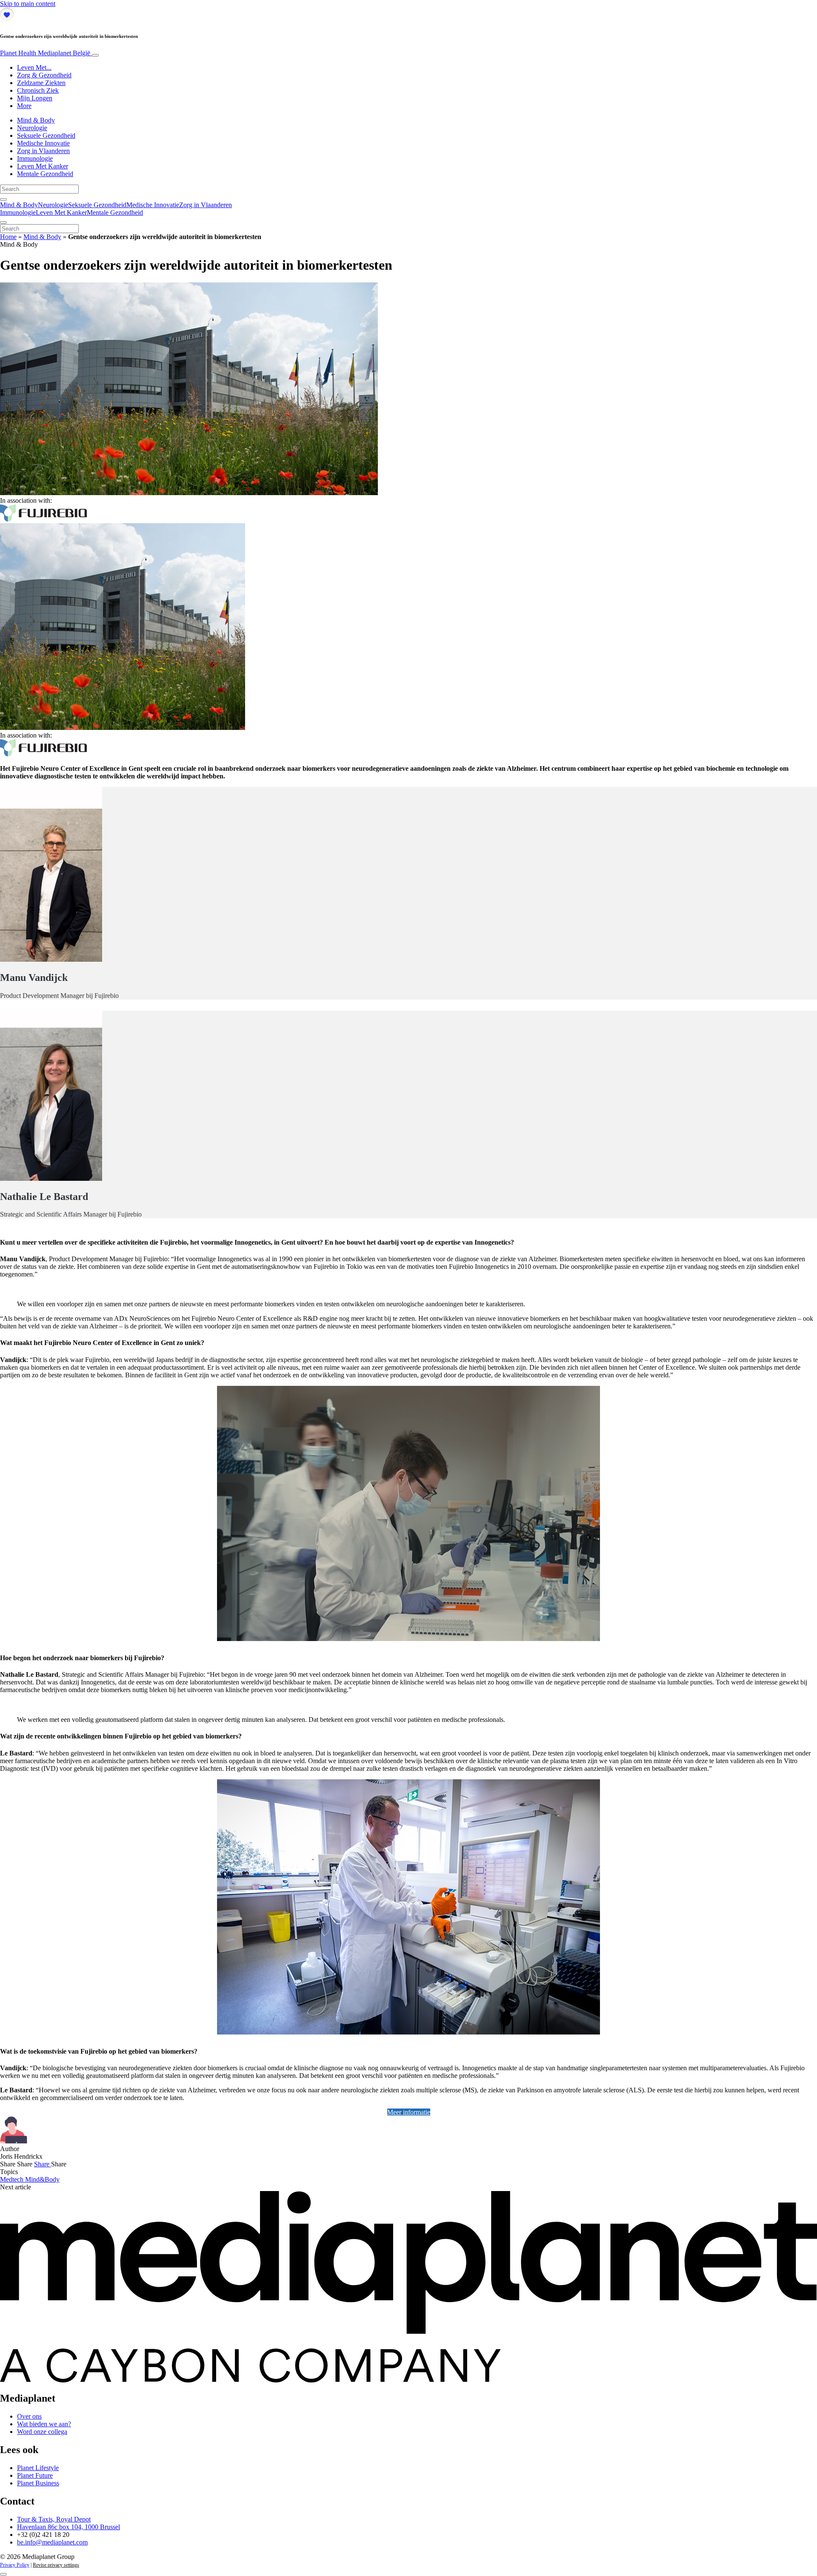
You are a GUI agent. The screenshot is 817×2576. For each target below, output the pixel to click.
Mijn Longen (35, 98)
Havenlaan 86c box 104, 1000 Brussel (69, 2527)
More (24, 106)
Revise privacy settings (56, 2565)
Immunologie (35, 158)
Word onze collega (42, 2432)
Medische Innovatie (43, 143)
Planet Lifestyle (38, 2468)
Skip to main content (28, 4)
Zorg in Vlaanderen (43, 151)
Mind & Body (36, 120)
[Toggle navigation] (95, 55)
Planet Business (38, 2483)
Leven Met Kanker (43, 166)
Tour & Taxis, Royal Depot (54, 2519)
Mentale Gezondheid (45, 174)
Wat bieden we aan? (44, 2424)
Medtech (13, 2179)
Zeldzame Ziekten (41, 83)
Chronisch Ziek (38, 90)
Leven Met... (34, 67)
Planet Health (45, 53)
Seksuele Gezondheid (46, 135)
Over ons (29, 2416)
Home (8, 237)
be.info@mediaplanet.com (52, 2542)
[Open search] (3, 199)
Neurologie (32, 128)
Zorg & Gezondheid (44, 75)
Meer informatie (409, 2112)
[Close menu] (3, 222)
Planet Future (35, 2475)
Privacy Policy (15, 2565)
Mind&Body (42, 2179)
